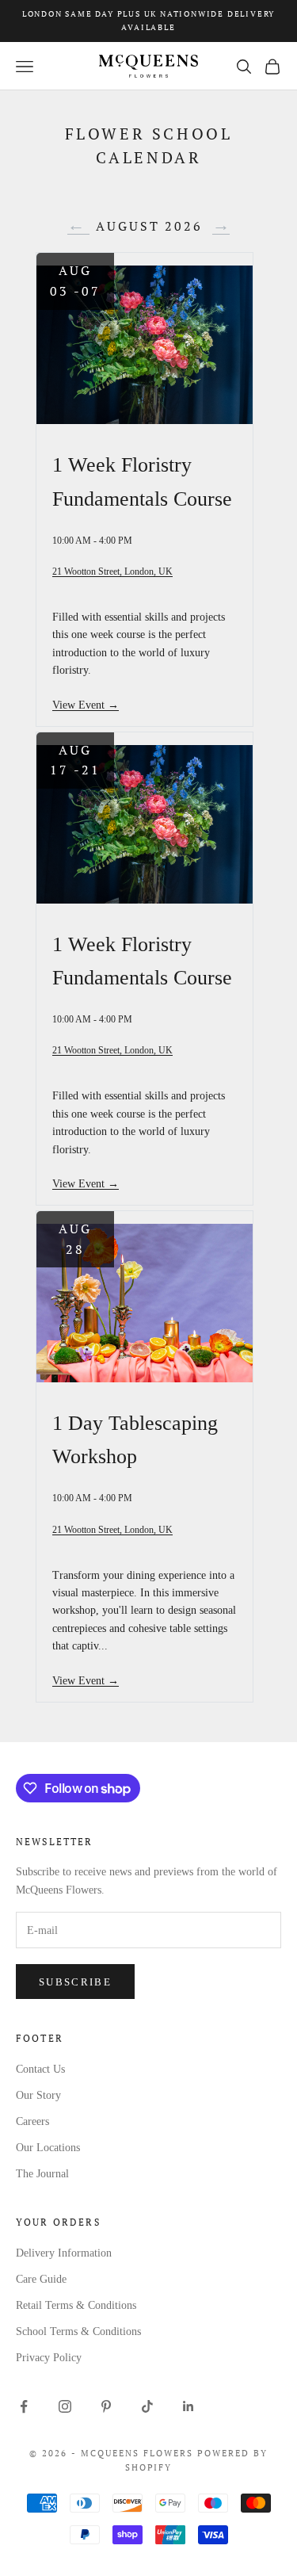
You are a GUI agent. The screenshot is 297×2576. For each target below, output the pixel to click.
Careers (32, 2121)
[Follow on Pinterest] (106, 2406)
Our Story (38, 2095)
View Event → (86, 705)
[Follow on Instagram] (65, 2406)
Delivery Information (64, 2253)
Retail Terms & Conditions (76, 2305)
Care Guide (41, 2279)
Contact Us (40, 2069)
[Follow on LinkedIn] (188, 2406)
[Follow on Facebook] (24, 2406)
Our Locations (48, 2148)
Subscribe (75, 1982)
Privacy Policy (49, 2358)
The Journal (42, 2174)
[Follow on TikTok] (147, 2406)
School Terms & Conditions (78, 2331)
